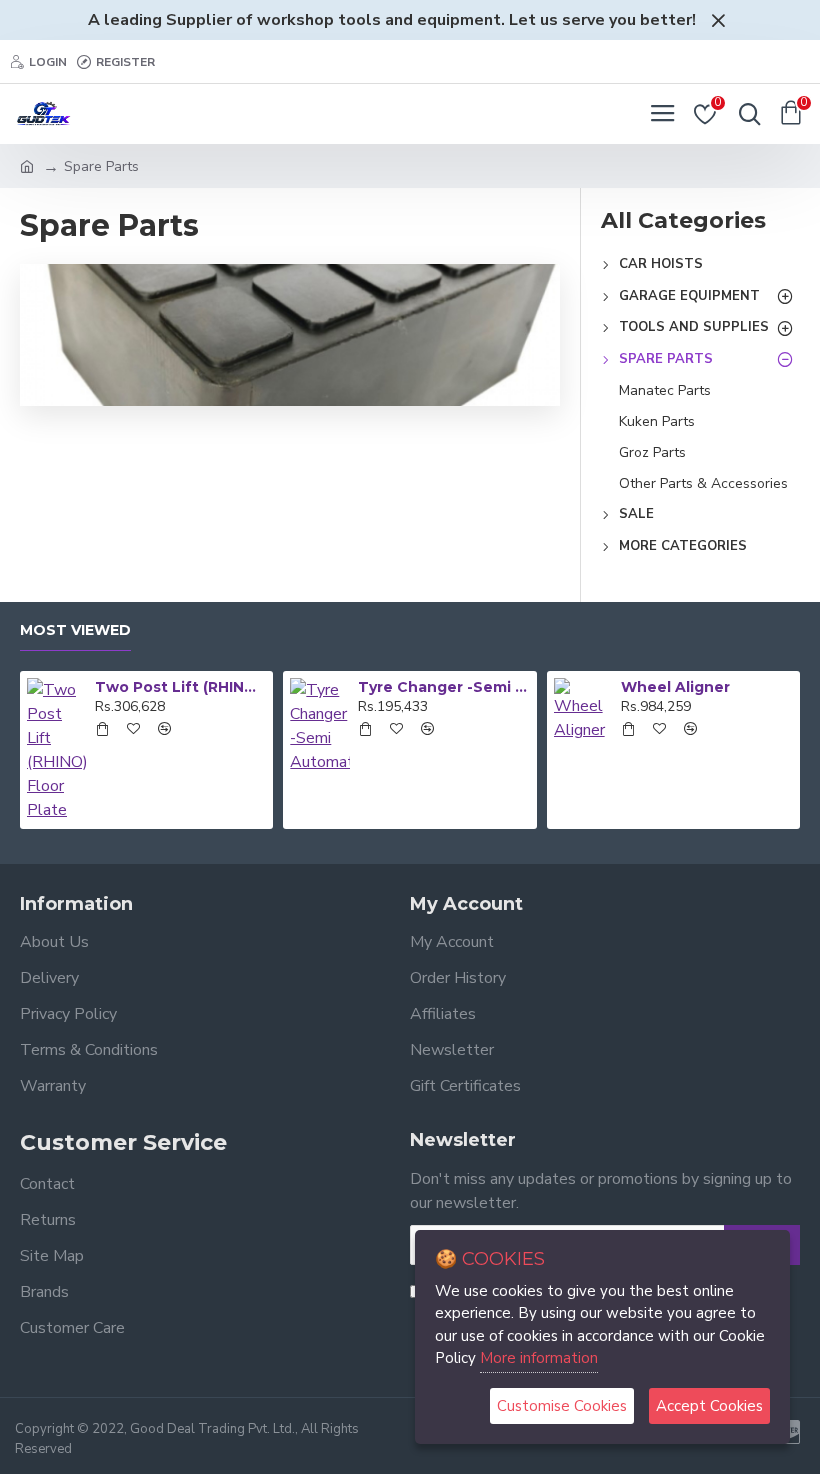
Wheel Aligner (675, 687)
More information (539, 1358)
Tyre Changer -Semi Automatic (443, 687)
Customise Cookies (562, 1406)
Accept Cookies (709, 1406)
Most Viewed (75, 630)
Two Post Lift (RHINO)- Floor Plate (180, 687)
